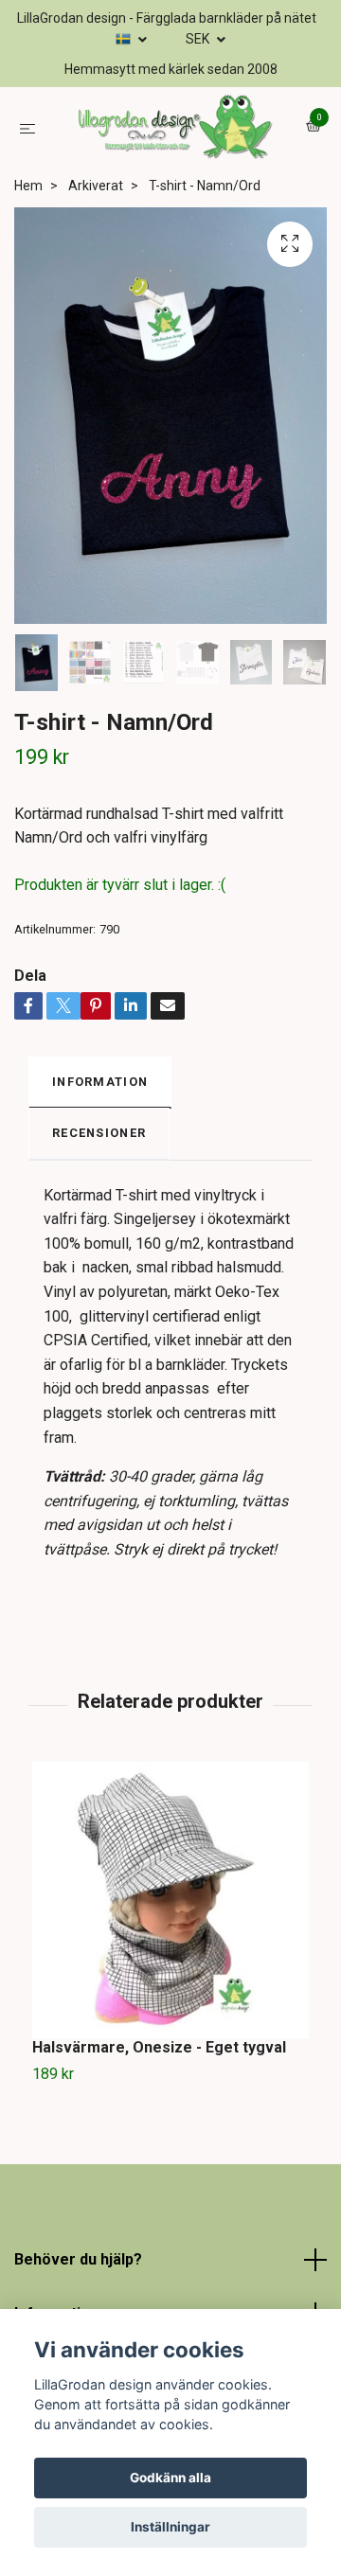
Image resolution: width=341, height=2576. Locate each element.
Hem (28, 270)
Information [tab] (100, 1166)
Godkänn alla (170, 2478)
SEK (199, 39)
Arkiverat (96, 270)
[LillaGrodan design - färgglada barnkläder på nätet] (170, 170)
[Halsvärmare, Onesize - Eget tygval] (170, 1985)
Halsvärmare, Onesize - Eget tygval (159, 2132)
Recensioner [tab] (99, 1218)
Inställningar (170, 2527)
